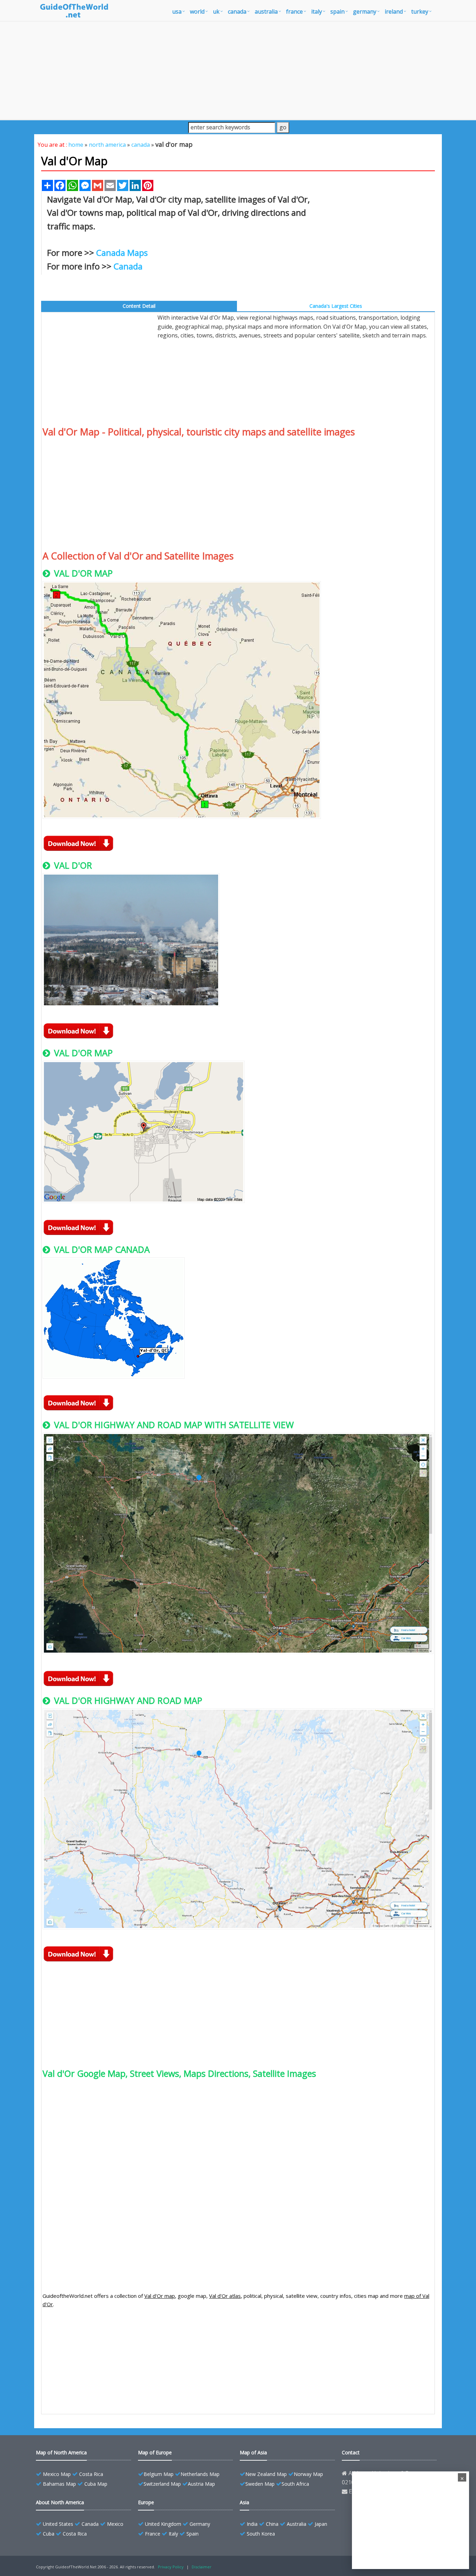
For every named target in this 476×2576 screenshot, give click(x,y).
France (153, 2534)
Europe (146, 2502)
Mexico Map (57, 2474)
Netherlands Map (200, 2474)
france (294, 12)
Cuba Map (96, 2484)
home (76, 145)
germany (365, 12)
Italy (173, 2534)
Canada (128, 266)
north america (107, 145)
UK (216, 12)
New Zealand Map (266, 2474)
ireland (394, 12)
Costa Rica (91, 2474)
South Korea (261, 2534)
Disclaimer (202, 2567)
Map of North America (61, 2452)
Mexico (115, 2524)
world (197, 12)
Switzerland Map (162, 2484)
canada (237, 12)
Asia (244, 2502)
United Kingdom (163, 2524)
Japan (321, 2524)
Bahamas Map (59, 2484)
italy (317, 12)
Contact (351, 2452)
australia (266, 12)
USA (177, 12)
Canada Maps (122, 253)
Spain (193, 2534)
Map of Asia (253, 2452)
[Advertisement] (238, 70)
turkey (420, 12)
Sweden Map (260, 2484)
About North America (60, 2502)
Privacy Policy (171, 2567)
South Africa (295, 2484)
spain (337, 12)
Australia (297, 2524)
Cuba (49, 2534)
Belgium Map (159, 2474)
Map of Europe (155, 2452)
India (252, 2524)
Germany (200, 2524)
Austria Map (201, 2484)
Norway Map (308, 2474)
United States (58, 2524)
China (272, 2524)
